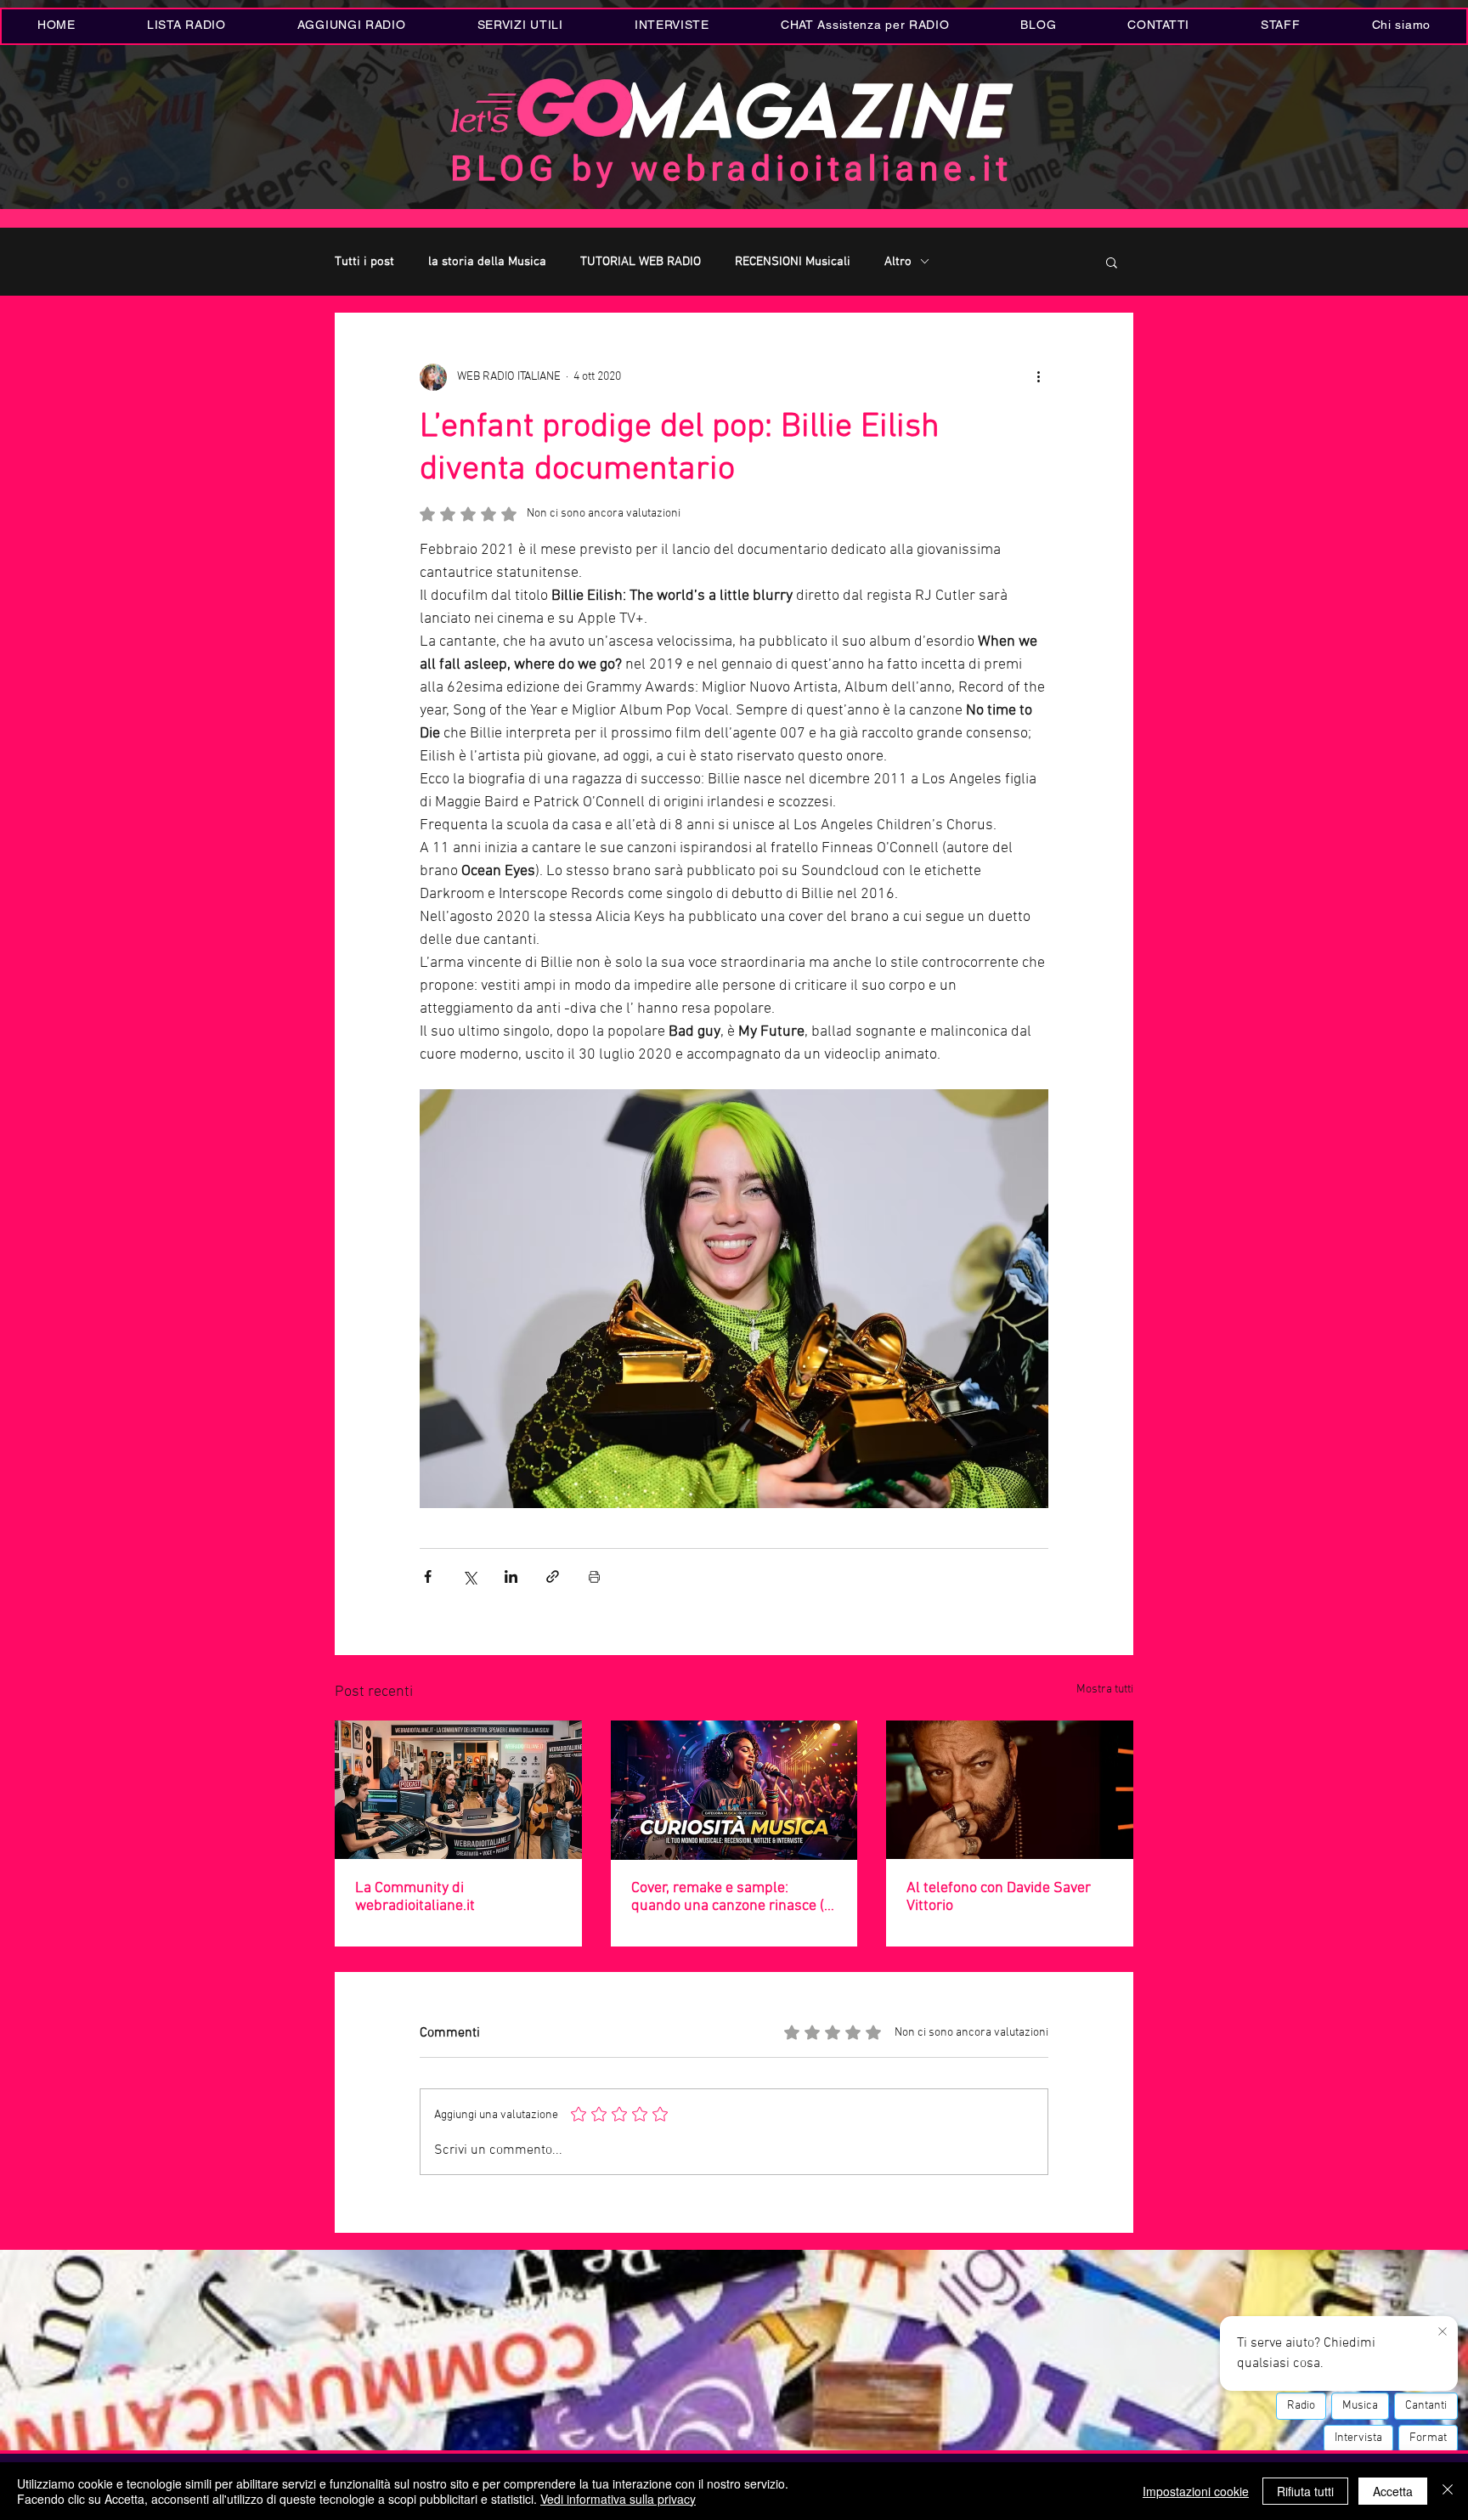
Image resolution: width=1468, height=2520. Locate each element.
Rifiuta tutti (1305, 2491)
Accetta (1393, 2491)
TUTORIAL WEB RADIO (641, 262)
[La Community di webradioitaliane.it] (458, 1790)
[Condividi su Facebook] (428, 1576)
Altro (898, 262)
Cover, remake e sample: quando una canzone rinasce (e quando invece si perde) (731, 1897)
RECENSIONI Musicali (793, 262)
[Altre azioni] (1038, 377)
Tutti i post (364, 262)
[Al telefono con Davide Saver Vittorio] (1010, 1790)
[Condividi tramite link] (553, 1576)
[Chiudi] (1448, 2491)
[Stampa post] (594, 1576)
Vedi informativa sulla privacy (618, 2499)
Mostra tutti (1105, 1689)
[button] (520, 26)
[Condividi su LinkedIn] (511, 1576)
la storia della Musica (487, 262)
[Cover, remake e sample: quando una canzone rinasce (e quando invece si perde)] (734, 1790)
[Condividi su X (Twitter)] (469, 1576)
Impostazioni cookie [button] (1196, 2491)
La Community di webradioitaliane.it (415, 1897)
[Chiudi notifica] (1443, 2332)
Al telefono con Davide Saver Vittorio (999, 1897)
